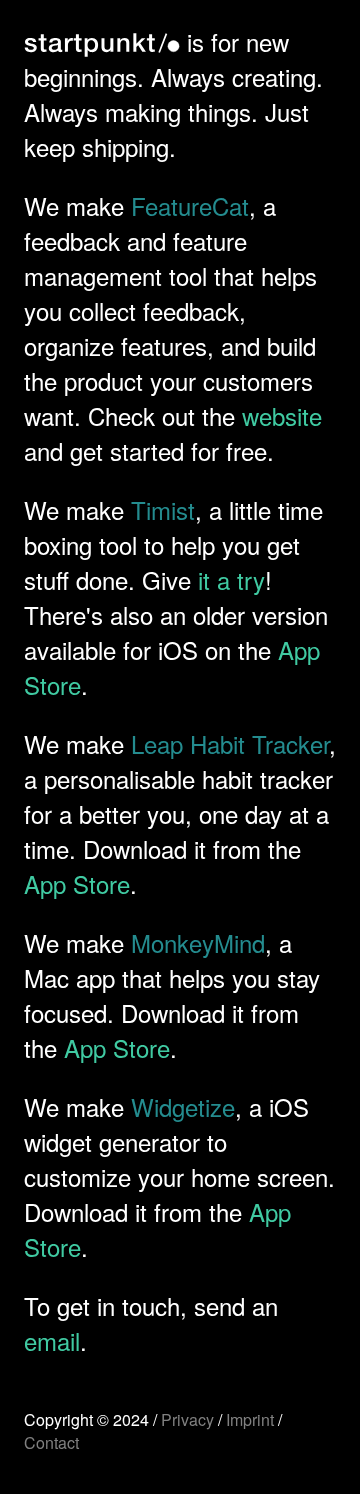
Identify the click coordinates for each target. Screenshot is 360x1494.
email (52, 1340)
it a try (231, 579)
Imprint (250, 1419)
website (282, 415)
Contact (51, 1442)
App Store (77, 883)
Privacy (187, 1419)
